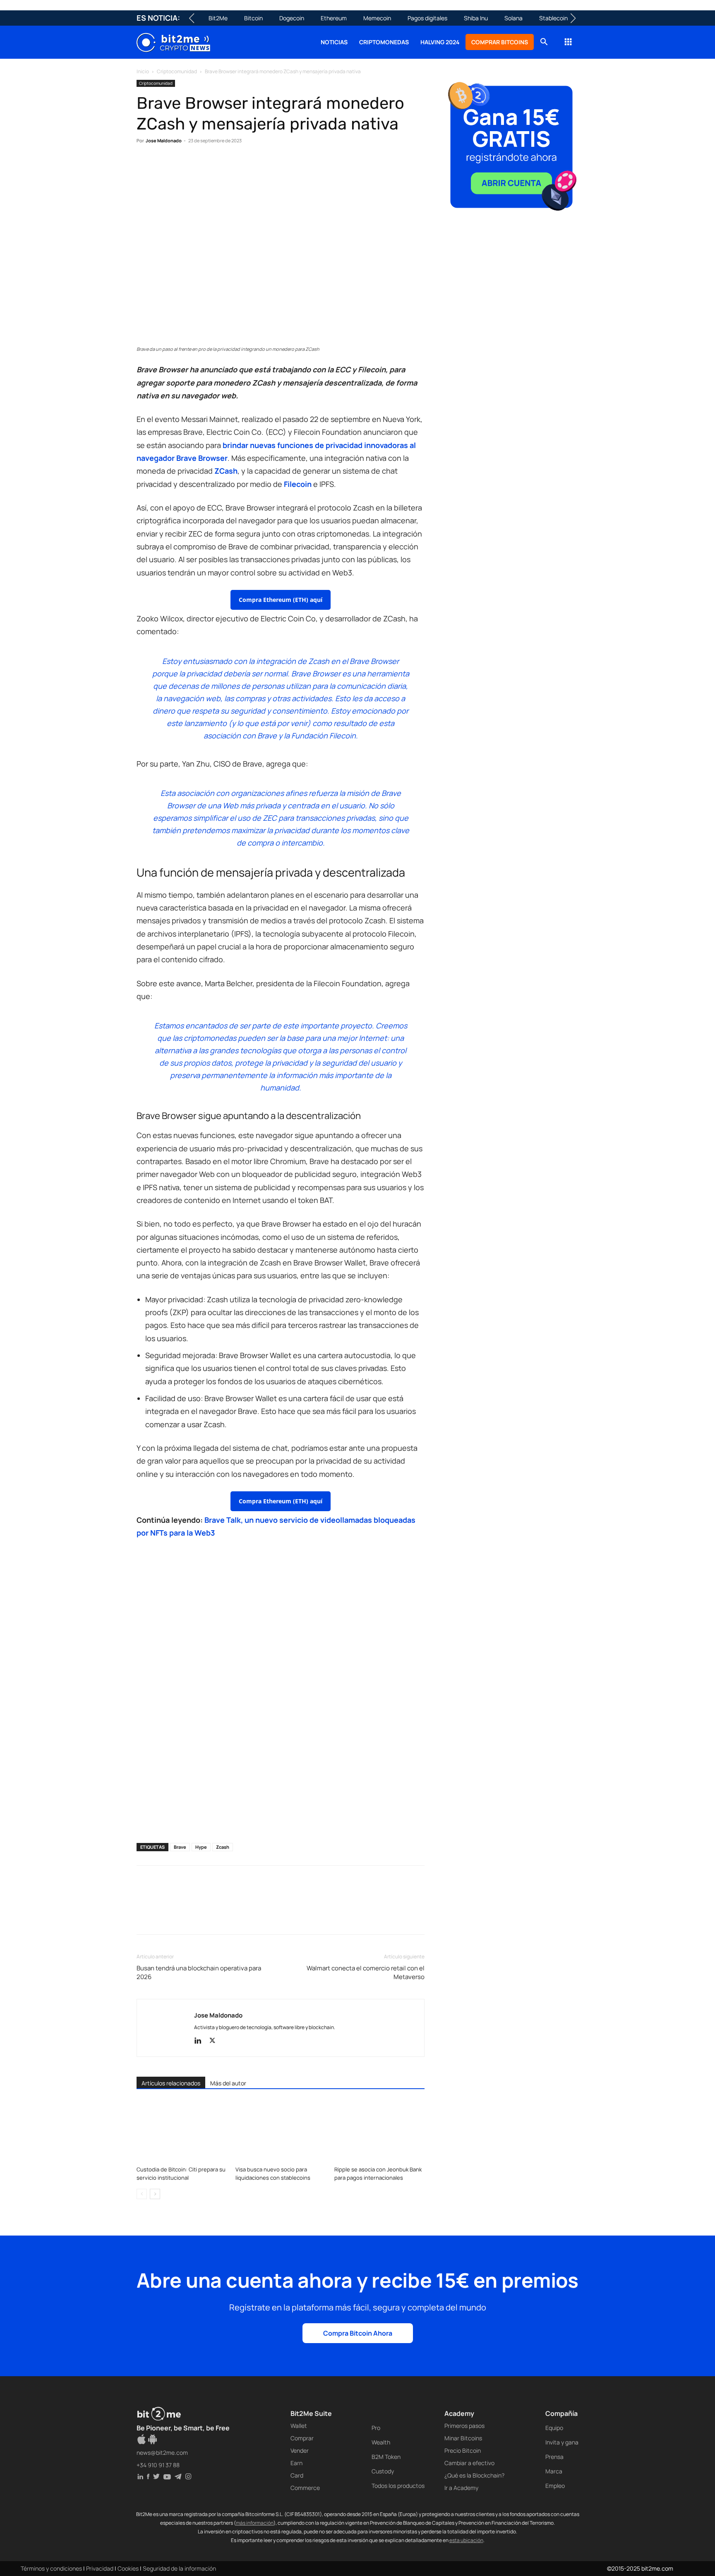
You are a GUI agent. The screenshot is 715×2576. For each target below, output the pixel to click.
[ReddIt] (221, 166)
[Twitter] (164, 166)
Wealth (381, 2442)
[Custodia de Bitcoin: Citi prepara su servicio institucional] (182, 2131)
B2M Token (386, 2457)
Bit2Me (218, 18)
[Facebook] (145, 166)
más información (255, 2523)
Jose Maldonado (164, 140)
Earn (296, 2463)
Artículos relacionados (171, 2083)
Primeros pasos (464, 2426)
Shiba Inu (476, 18)
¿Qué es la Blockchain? (474, 2475)
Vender (300, 2450)
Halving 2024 (440, 42)
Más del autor (228, 2083)
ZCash (226, 471)
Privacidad (100, 2568)
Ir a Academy (461, 2488)
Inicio (143, 71)
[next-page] (155, 2194)
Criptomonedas (384, 42)
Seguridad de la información (179, 2568)
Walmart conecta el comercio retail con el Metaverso (366, 1972)
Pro (376, 2428)
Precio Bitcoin (463, 2450)
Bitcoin (253, 18)
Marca (554, 2471)
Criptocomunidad (177, 71)
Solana (513, 18)
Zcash (223, 1847)
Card (297, 2475)
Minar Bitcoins (463, 2438)
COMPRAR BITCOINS (500, 42)
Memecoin (377, 18)
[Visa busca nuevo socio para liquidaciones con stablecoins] (281, 2131)
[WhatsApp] (183, 166)
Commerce (305, 2488)
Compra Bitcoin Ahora (358, 2333)
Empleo (555, 2486)
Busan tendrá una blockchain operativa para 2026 (199, 1972)
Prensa (554, 2457)
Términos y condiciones (51, 2568)
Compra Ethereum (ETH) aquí (281, 600)
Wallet (299, 2426)
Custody (383, 2471)
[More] (278, 166)
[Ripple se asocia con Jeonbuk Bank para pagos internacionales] (379, 2131)
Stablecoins (555, 18)
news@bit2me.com (162, 2453)
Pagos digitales (427, 18)
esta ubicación (466, 2540)
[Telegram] (259, 166)
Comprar (302, 2438)
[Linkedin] (202, 166)
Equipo (554, 2428)
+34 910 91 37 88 (158, 2465)
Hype (201, 1847)
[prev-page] (142, 2194)
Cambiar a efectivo (469, 2463)
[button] (544, 43)
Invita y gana (562, 2442)
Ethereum (334, 18)
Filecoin (298, 484)
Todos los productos (398, 2486)
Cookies (128, 2568)
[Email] (240, 166)
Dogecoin (292, 18)
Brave (180, 1847)
